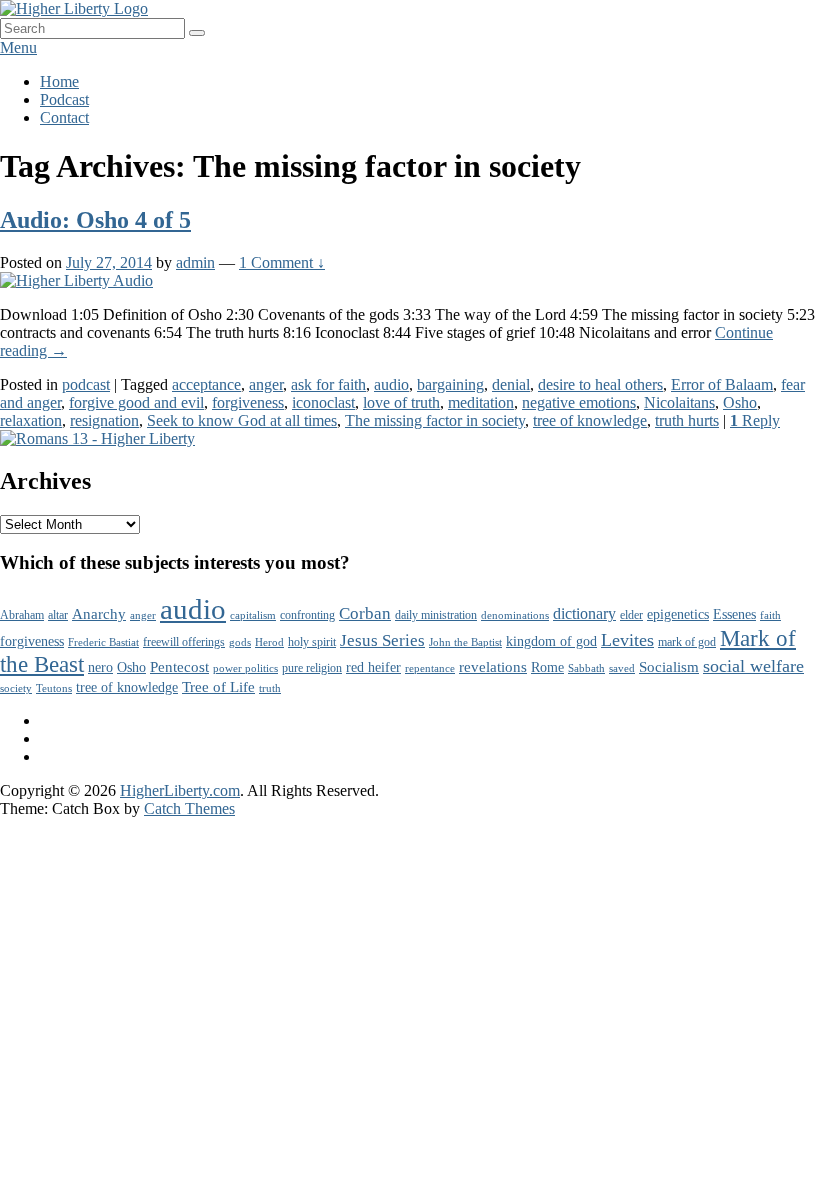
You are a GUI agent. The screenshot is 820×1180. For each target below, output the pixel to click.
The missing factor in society (435, 420)
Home (59, 81)
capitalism (253, 615)
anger (266, 384)
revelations (493, 667)
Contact (64, 117)
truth (270, 688)
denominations (515, 615)
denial (511, 384)
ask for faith (328, 384)
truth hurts (687, 420)
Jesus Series (382, 640)
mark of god (687, 642)
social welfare (753, 666)
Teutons (54, 688)
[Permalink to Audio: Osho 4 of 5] (76, 280)
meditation (481, 402)
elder (631, 615)
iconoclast (323, 402)
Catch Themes (189, 808)
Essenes (734, 614)
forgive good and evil (136, 402)
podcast (86, 384)
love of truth (401, 402)
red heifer (373, 667)
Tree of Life (218, 687)
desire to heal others (600, 384)
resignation (104, 420)
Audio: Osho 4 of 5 (95, 220)
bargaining (450, 384)
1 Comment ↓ (282, 262)
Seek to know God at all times (242, 420)
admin (195, 262)
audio (391, 384)
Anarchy (99, 614)
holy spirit (312, 642)
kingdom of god (551, 641)
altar (58, 615)
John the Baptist (465, 642)
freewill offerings (184, 642)
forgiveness (248, 402)
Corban (365, 613)
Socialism (669, 667)
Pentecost (179, 667)
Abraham (22, 615)
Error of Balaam (722, 384)
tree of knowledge (590, 420)
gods (240, 642)
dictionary (584, 613)
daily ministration (436, 615)
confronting (307, 615)
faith (770, 615)
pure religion (312, 668)
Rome (547, 667)
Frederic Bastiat (103, 642)
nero (100, 667)
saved (622, 668)
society (16, 688)
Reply (755, 420)
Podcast (64, 99)
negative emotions (579, 402)
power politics (245, 668)
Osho (740, 402)
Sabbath (586, 668)
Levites (627, 640)
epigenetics (678, 614)
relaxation (31, 420)
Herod (269, 642)
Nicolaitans (679, 402)
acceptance (206, 384)
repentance (430, 668)
